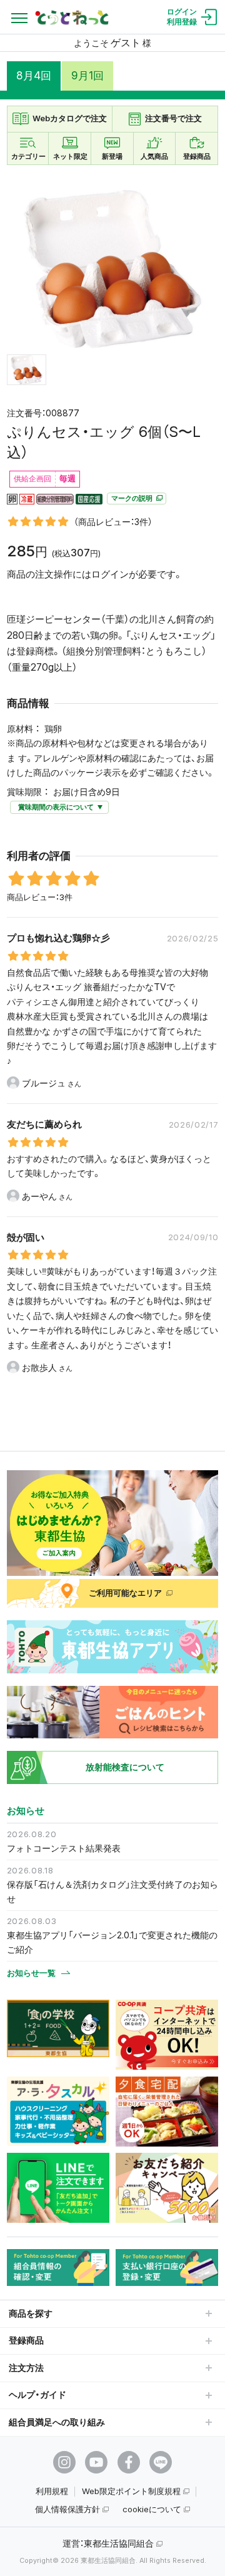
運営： (108, 2543)
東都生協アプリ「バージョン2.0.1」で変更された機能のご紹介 (112, 1942)
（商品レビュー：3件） (113, 522)
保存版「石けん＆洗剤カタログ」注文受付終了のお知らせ (112, 1892)
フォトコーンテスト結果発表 (64, 1848)
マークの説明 (133, 499)
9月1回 (87, 76)
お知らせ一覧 (31, 1973)
